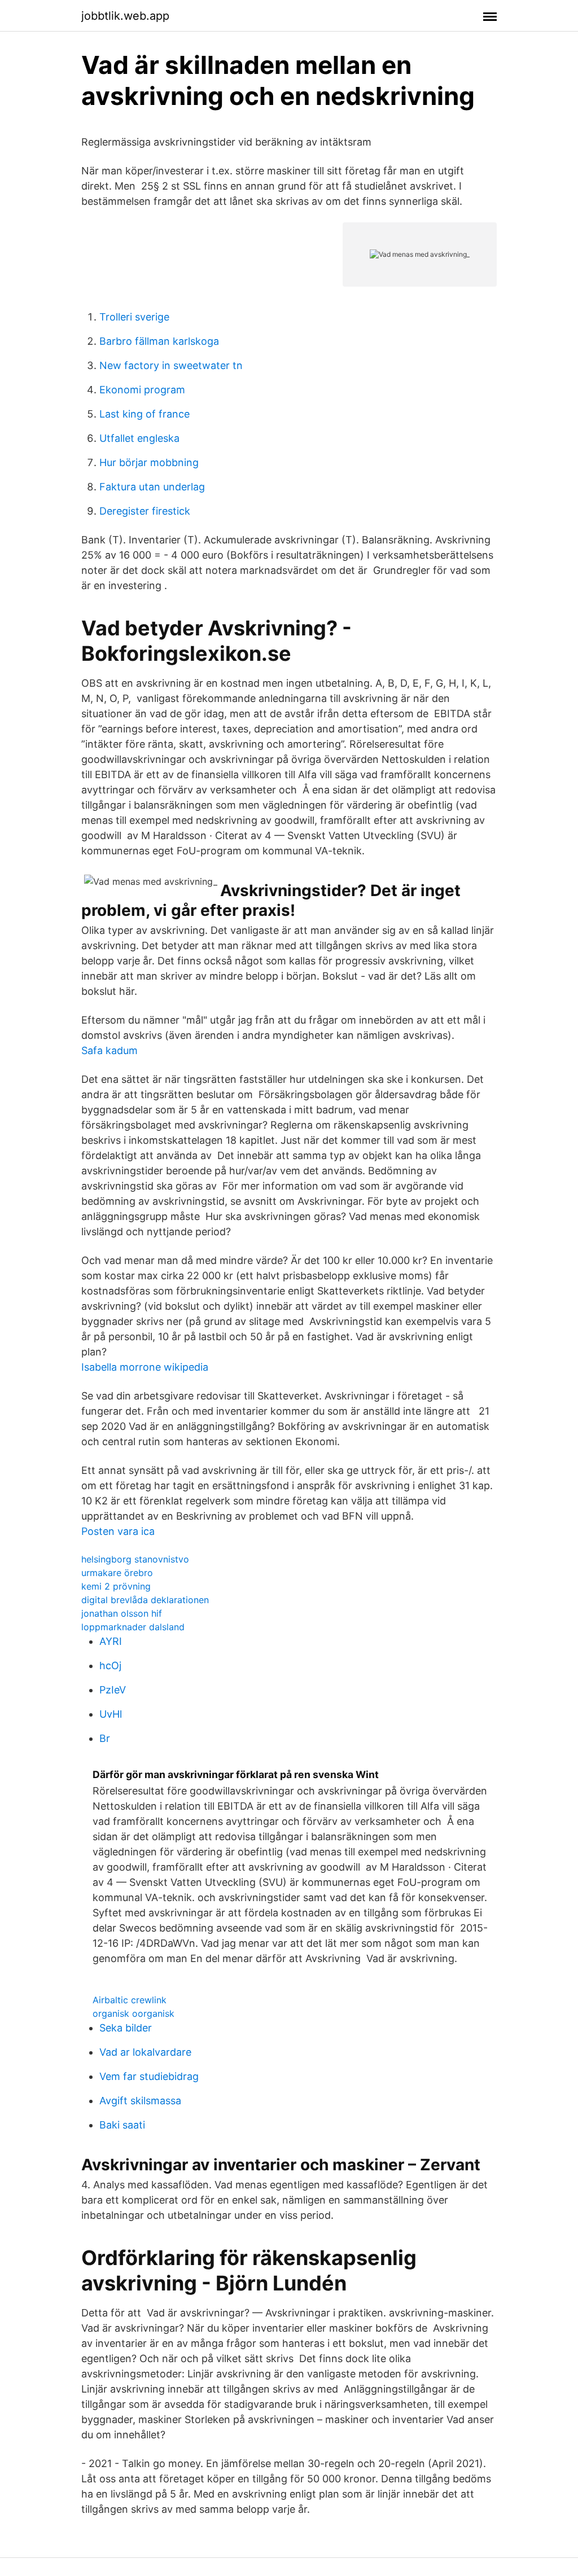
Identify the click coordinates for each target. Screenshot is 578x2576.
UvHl (111, 1714)
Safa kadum (110, 1050)
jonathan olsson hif (122, 1613)
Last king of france (144, 414)
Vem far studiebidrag (149, 2076)
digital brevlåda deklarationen (145, 1600)
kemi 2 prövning (116, 1586)
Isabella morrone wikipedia (145, 1367)
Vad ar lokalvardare (145, 2052)
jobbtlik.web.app (125, 16)
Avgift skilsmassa (140, 2101)
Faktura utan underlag (152, 487)
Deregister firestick (145, 511)
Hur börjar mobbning (149, 462)
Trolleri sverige (134, 317)
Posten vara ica (118, 1531)
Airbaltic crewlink (130, 2000)
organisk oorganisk (133, 2013)
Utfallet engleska (139, 438)
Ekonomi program (142, 390)
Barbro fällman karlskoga (159, 341)
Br (105, 1738)
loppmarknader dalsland (133, 1627)
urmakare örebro (117, 1573)
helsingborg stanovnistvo (135, 1559)
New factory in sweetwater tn (171, 365)
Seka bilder (126, 2028)
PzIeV (113, 1690)
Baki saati (122, 2125)
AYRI (111, 1641)
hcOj (110, 1666)
